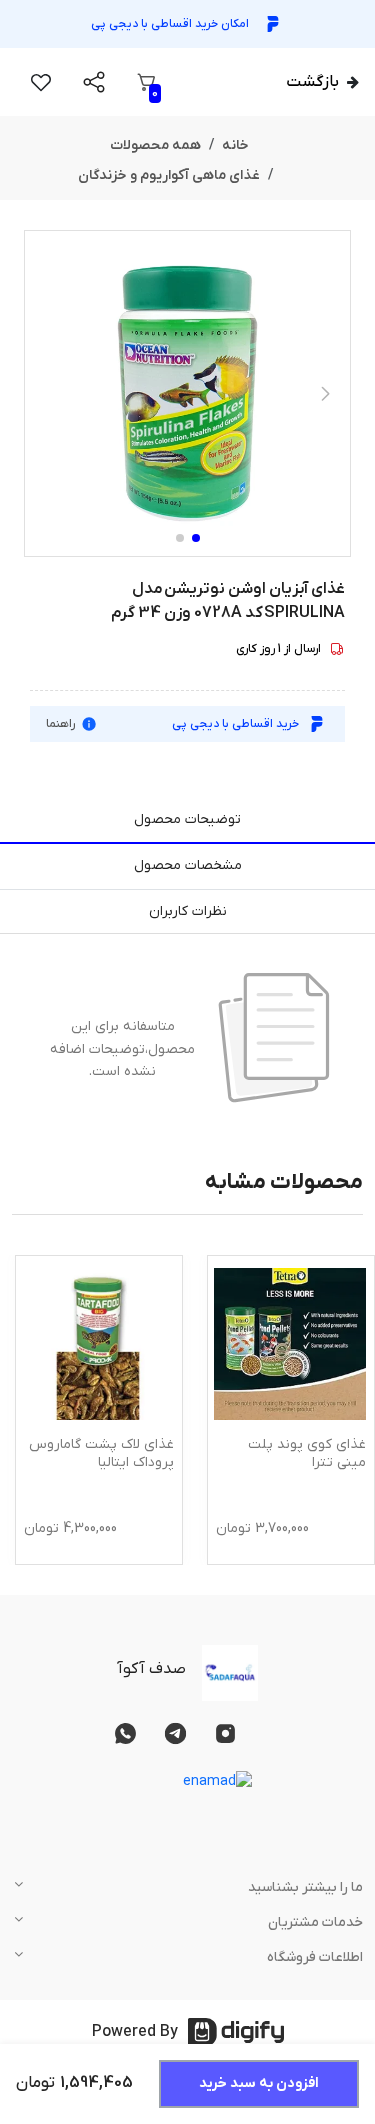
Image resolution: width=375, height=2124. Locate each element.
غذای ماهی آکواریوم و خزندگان (169, 175)
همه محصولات (155, 145)
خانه (235, 145)
